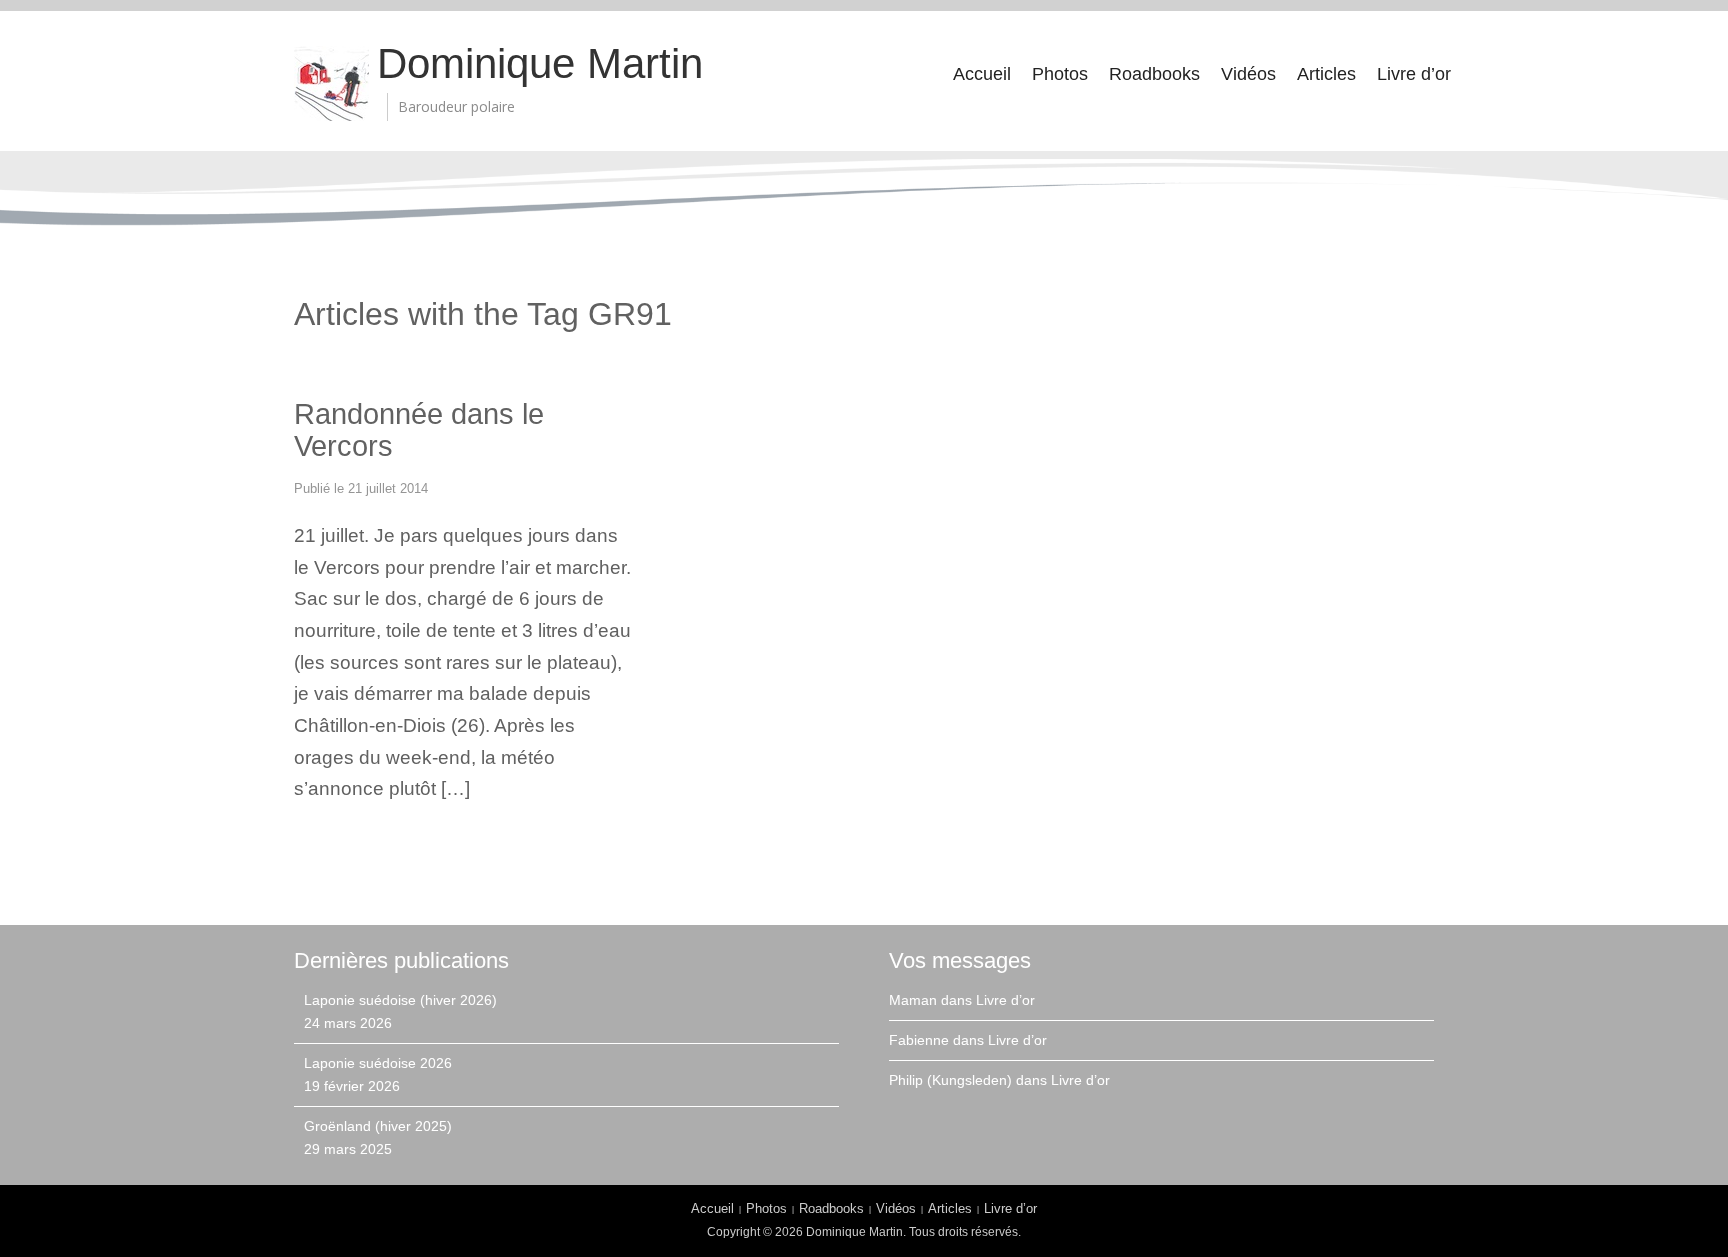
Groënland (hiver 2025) (378, 1126)
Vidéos (1248, 74)
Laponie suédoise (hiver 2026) (400, 1000)
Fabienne (919, 1040)
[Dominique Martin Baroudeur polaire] (331, 82)
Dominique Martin (540, 63)
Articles (1326, 74)
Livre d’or (1414, 74)
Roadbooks (1154, 74)
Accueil (982, 74)
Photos (1060, 74)
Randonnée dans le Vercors (419, 430)
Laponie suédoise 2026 (378, 1063)
